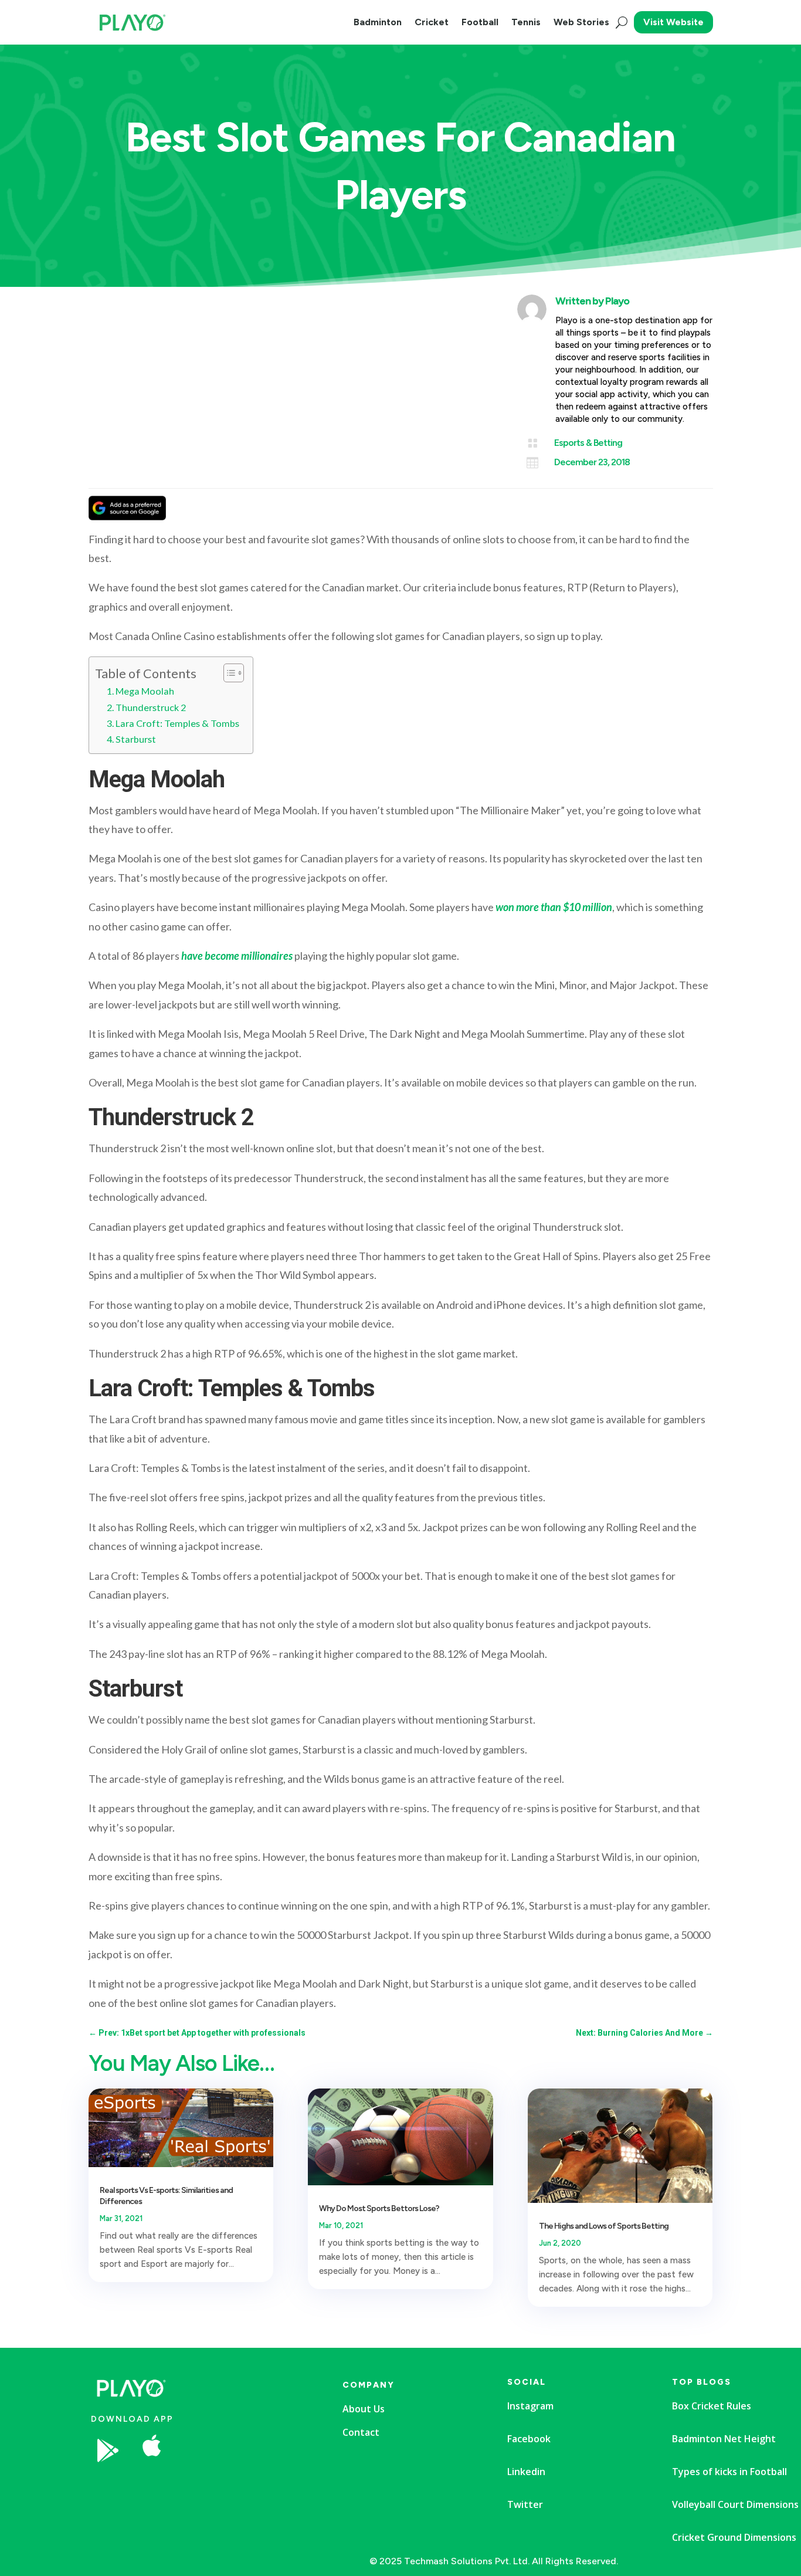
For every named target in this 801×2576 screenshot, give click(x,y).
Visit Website (673, 22)
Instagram (530, 2406)
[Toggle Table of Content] (228, 673)
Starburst (137, 739)
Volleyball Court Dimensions (735, 2504)
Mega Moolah (146, 691)
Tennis (526, 22)
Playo (617, 301)
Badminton (378, 22)
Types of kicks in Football (729, 2472)
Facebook (529, 2439)
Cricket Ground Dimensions (734, 2537)
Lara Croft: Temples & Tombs (178, 723)
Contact (361, 2432)
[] (243, 2485)
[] (243, 2527)
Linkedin (526, 2472)
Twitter (525, 2504)
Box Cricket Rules (712, 2406)
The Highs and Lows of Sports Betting (604, 2226)
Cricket (432, 22)
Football (480, 22)
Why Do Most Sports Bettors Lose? (379, 2208)
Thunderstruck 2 (152, 707)
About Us (364, 2409)
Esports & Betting (588, 443)
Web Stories (581, 22)
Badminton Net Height (724, 2439)
